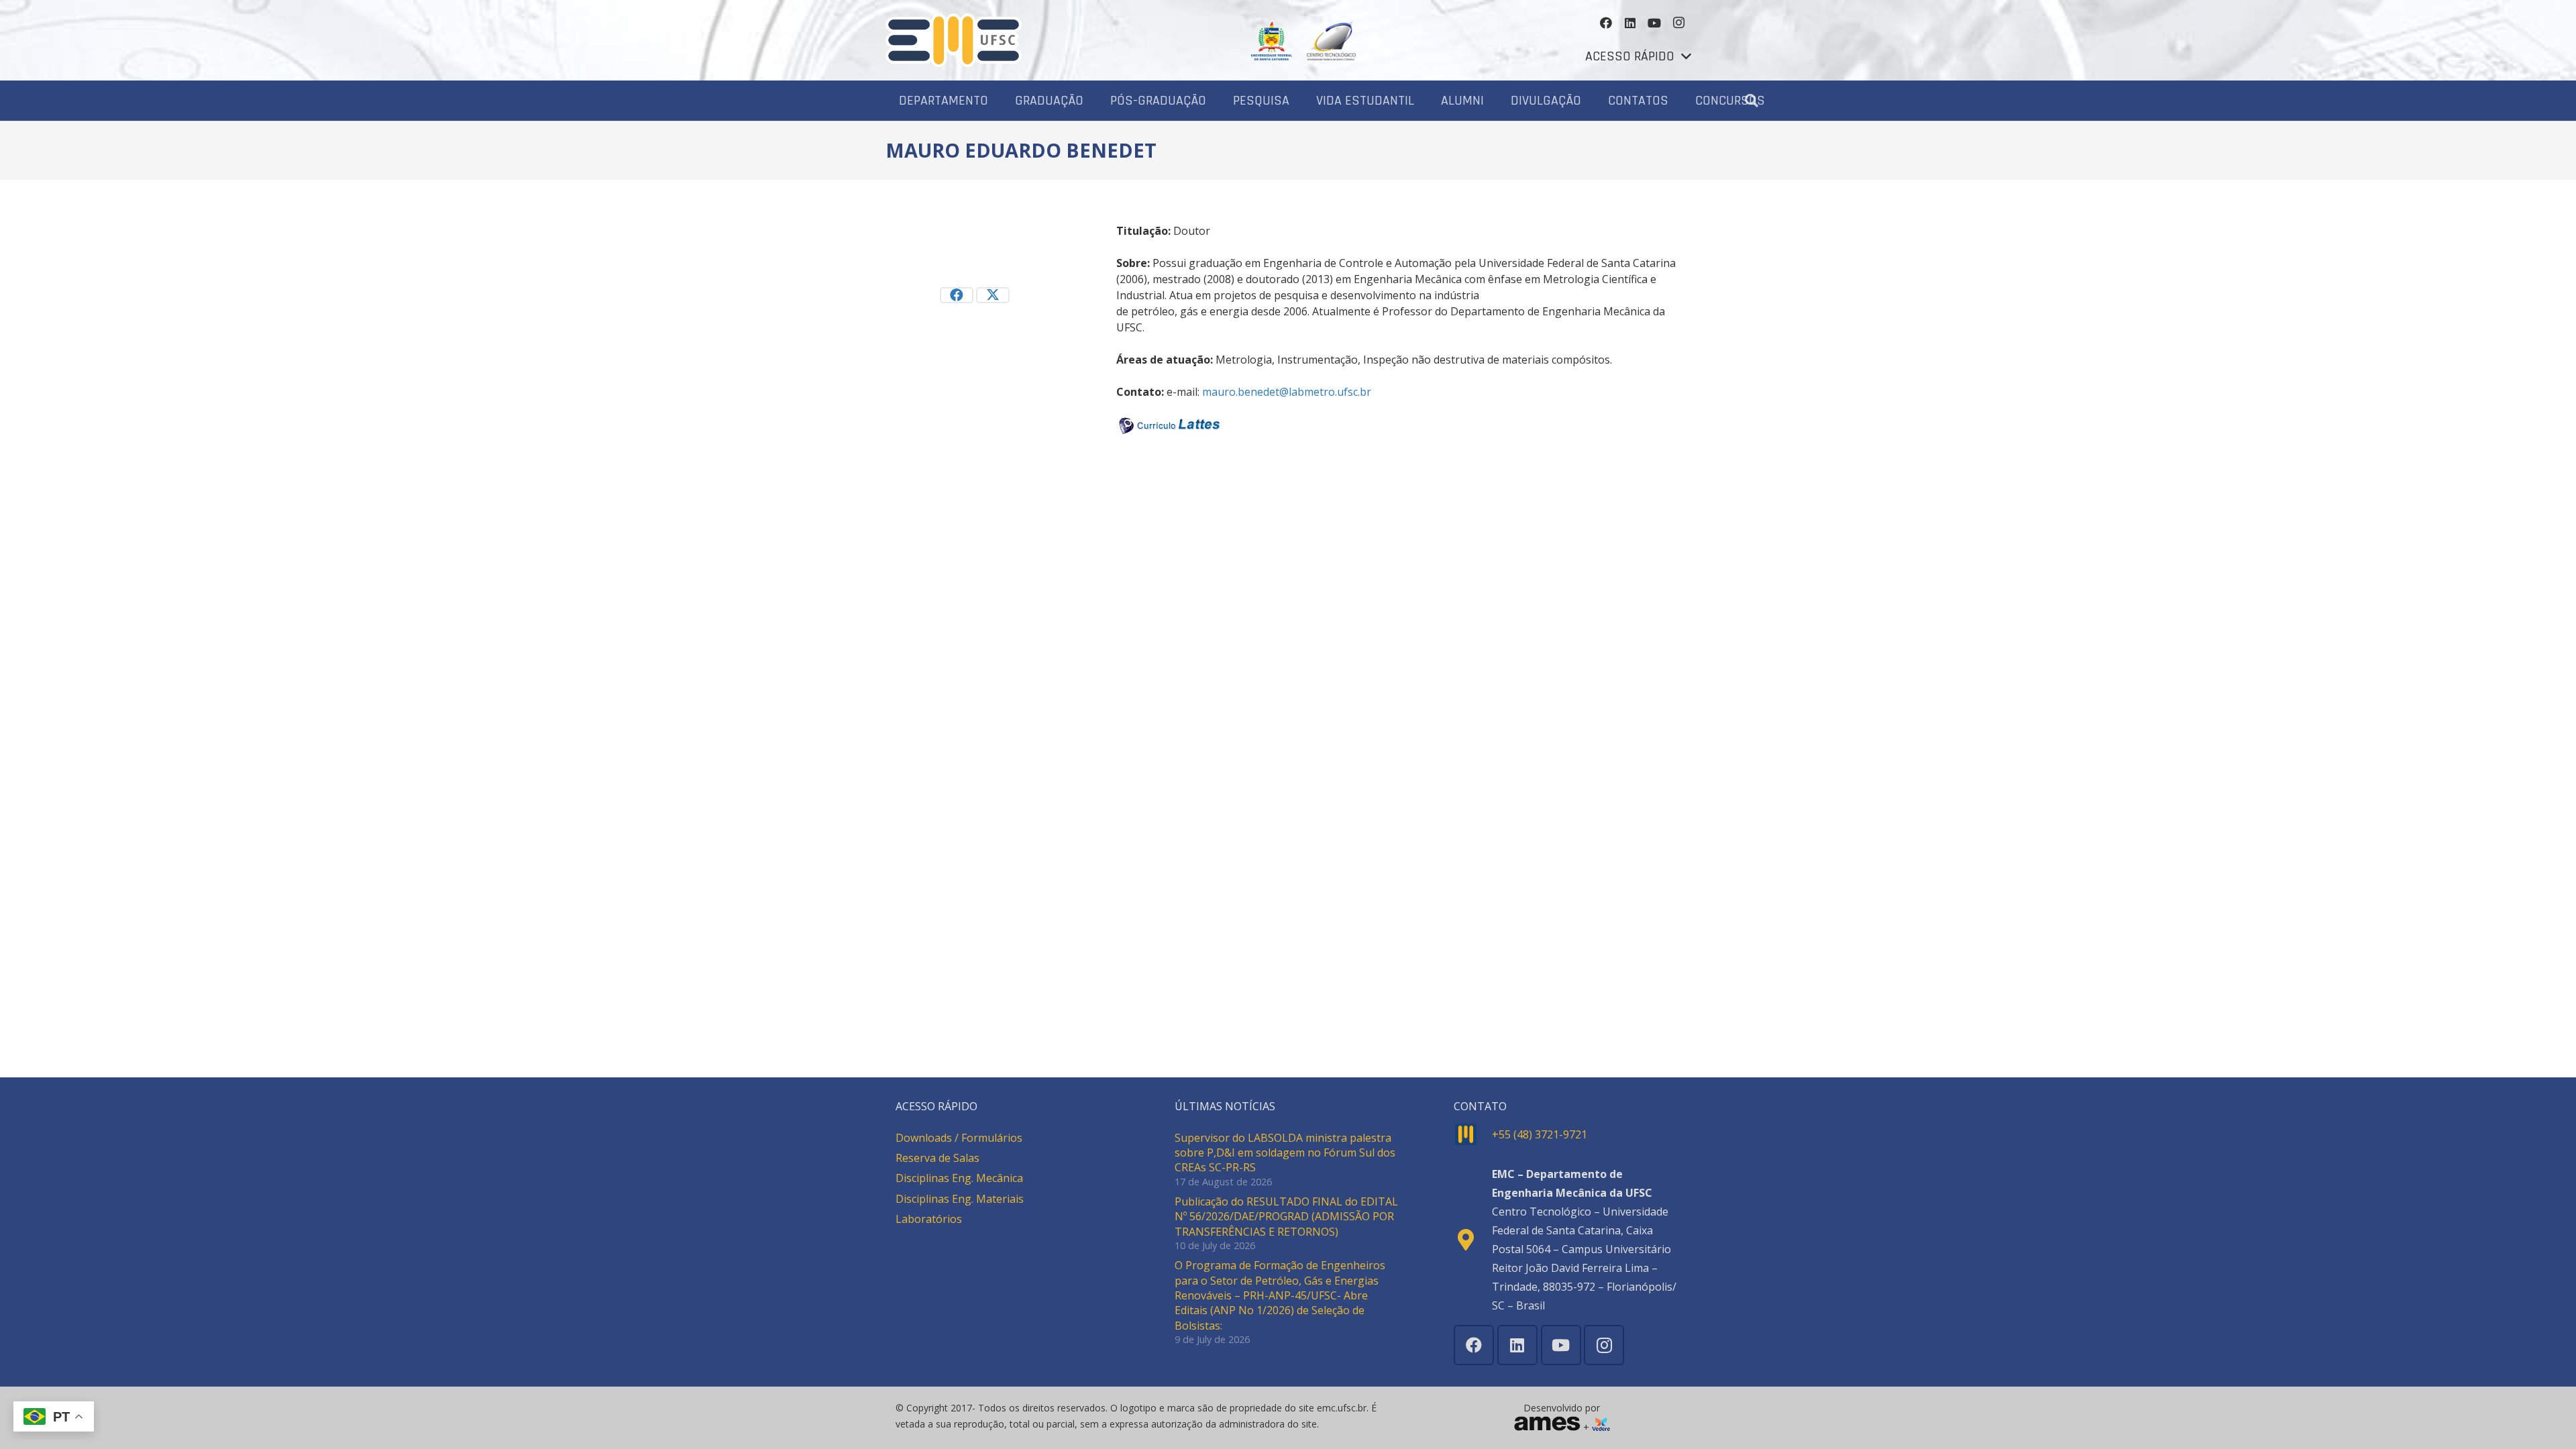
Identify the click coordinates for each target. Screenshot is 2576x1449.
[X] (993, 295)
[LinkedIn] (1630, 23)
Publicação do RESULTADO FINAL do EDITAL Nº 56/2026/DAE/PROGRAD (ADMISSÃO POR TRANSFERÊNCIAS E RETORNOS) (1286, 1217)
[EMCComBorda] (954, 40)
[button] (1638, 56)
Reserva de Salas (937, 1158)
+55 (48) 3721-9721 (1540, 1134)
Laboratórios (929, 1219)
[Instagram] (1678, 23)
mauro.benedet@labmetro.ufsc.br (1287, 392)
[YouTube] (1654, 23)
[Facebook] (1606, 23)
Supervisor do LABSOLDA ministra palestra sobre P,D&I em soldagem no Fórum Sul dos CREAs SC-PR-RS (1285, 1153)
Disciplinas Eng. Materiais (960, 1199)
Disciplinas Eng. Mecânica (959, 1178)
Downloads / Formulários (959, 1138)
